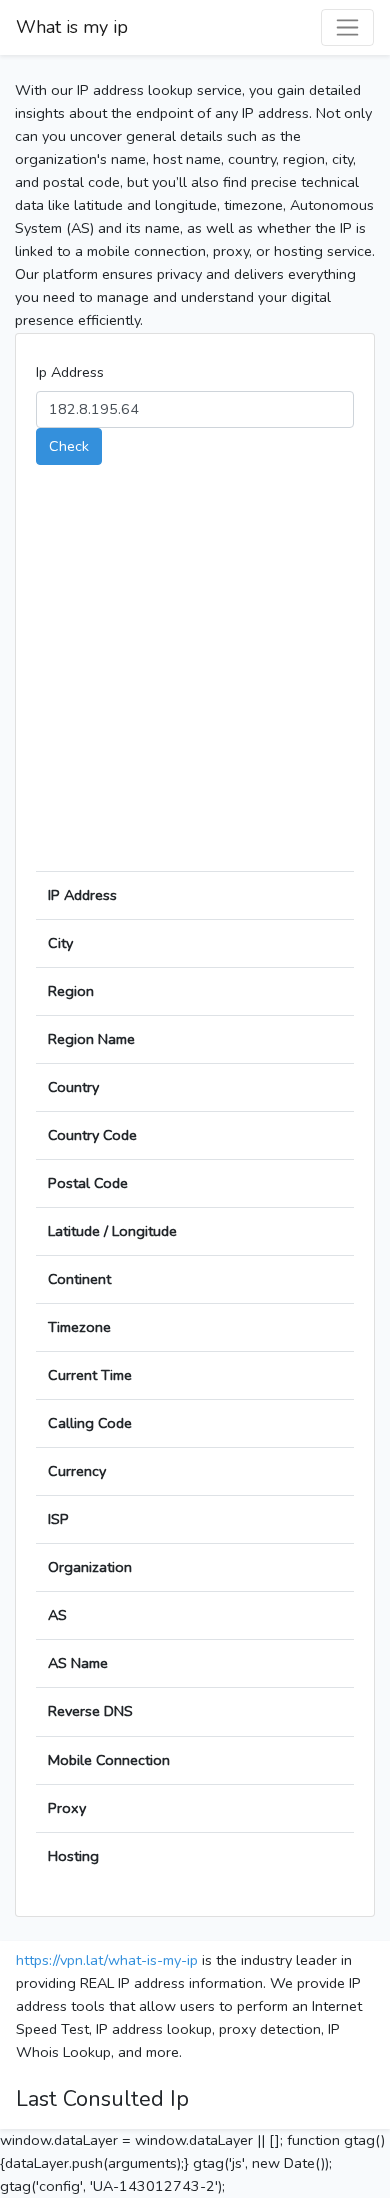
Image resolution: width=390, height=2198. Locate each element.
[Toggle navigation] (347, 27)
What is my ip (72, 27)
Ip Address (70, 372)
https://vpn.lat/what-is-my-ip (107, 1960)
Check (69, 446)
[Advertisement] (195, 676)
